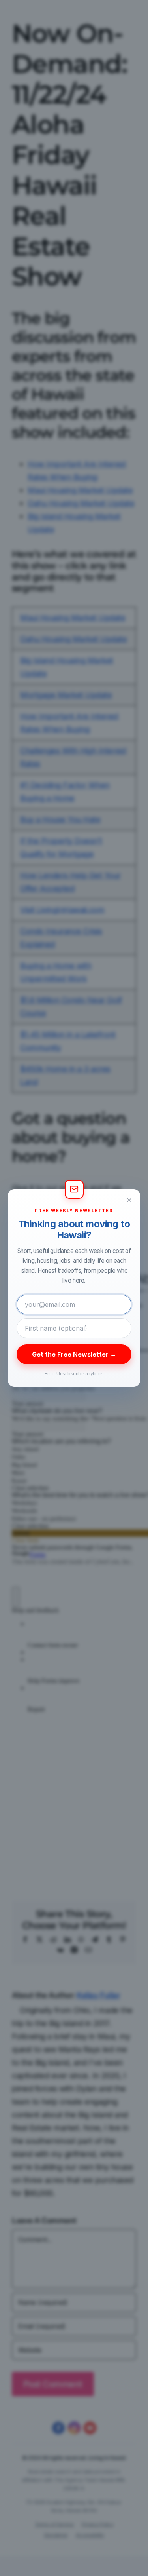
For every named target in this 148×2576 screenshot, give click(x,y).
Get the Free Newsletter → (74, 1354)
